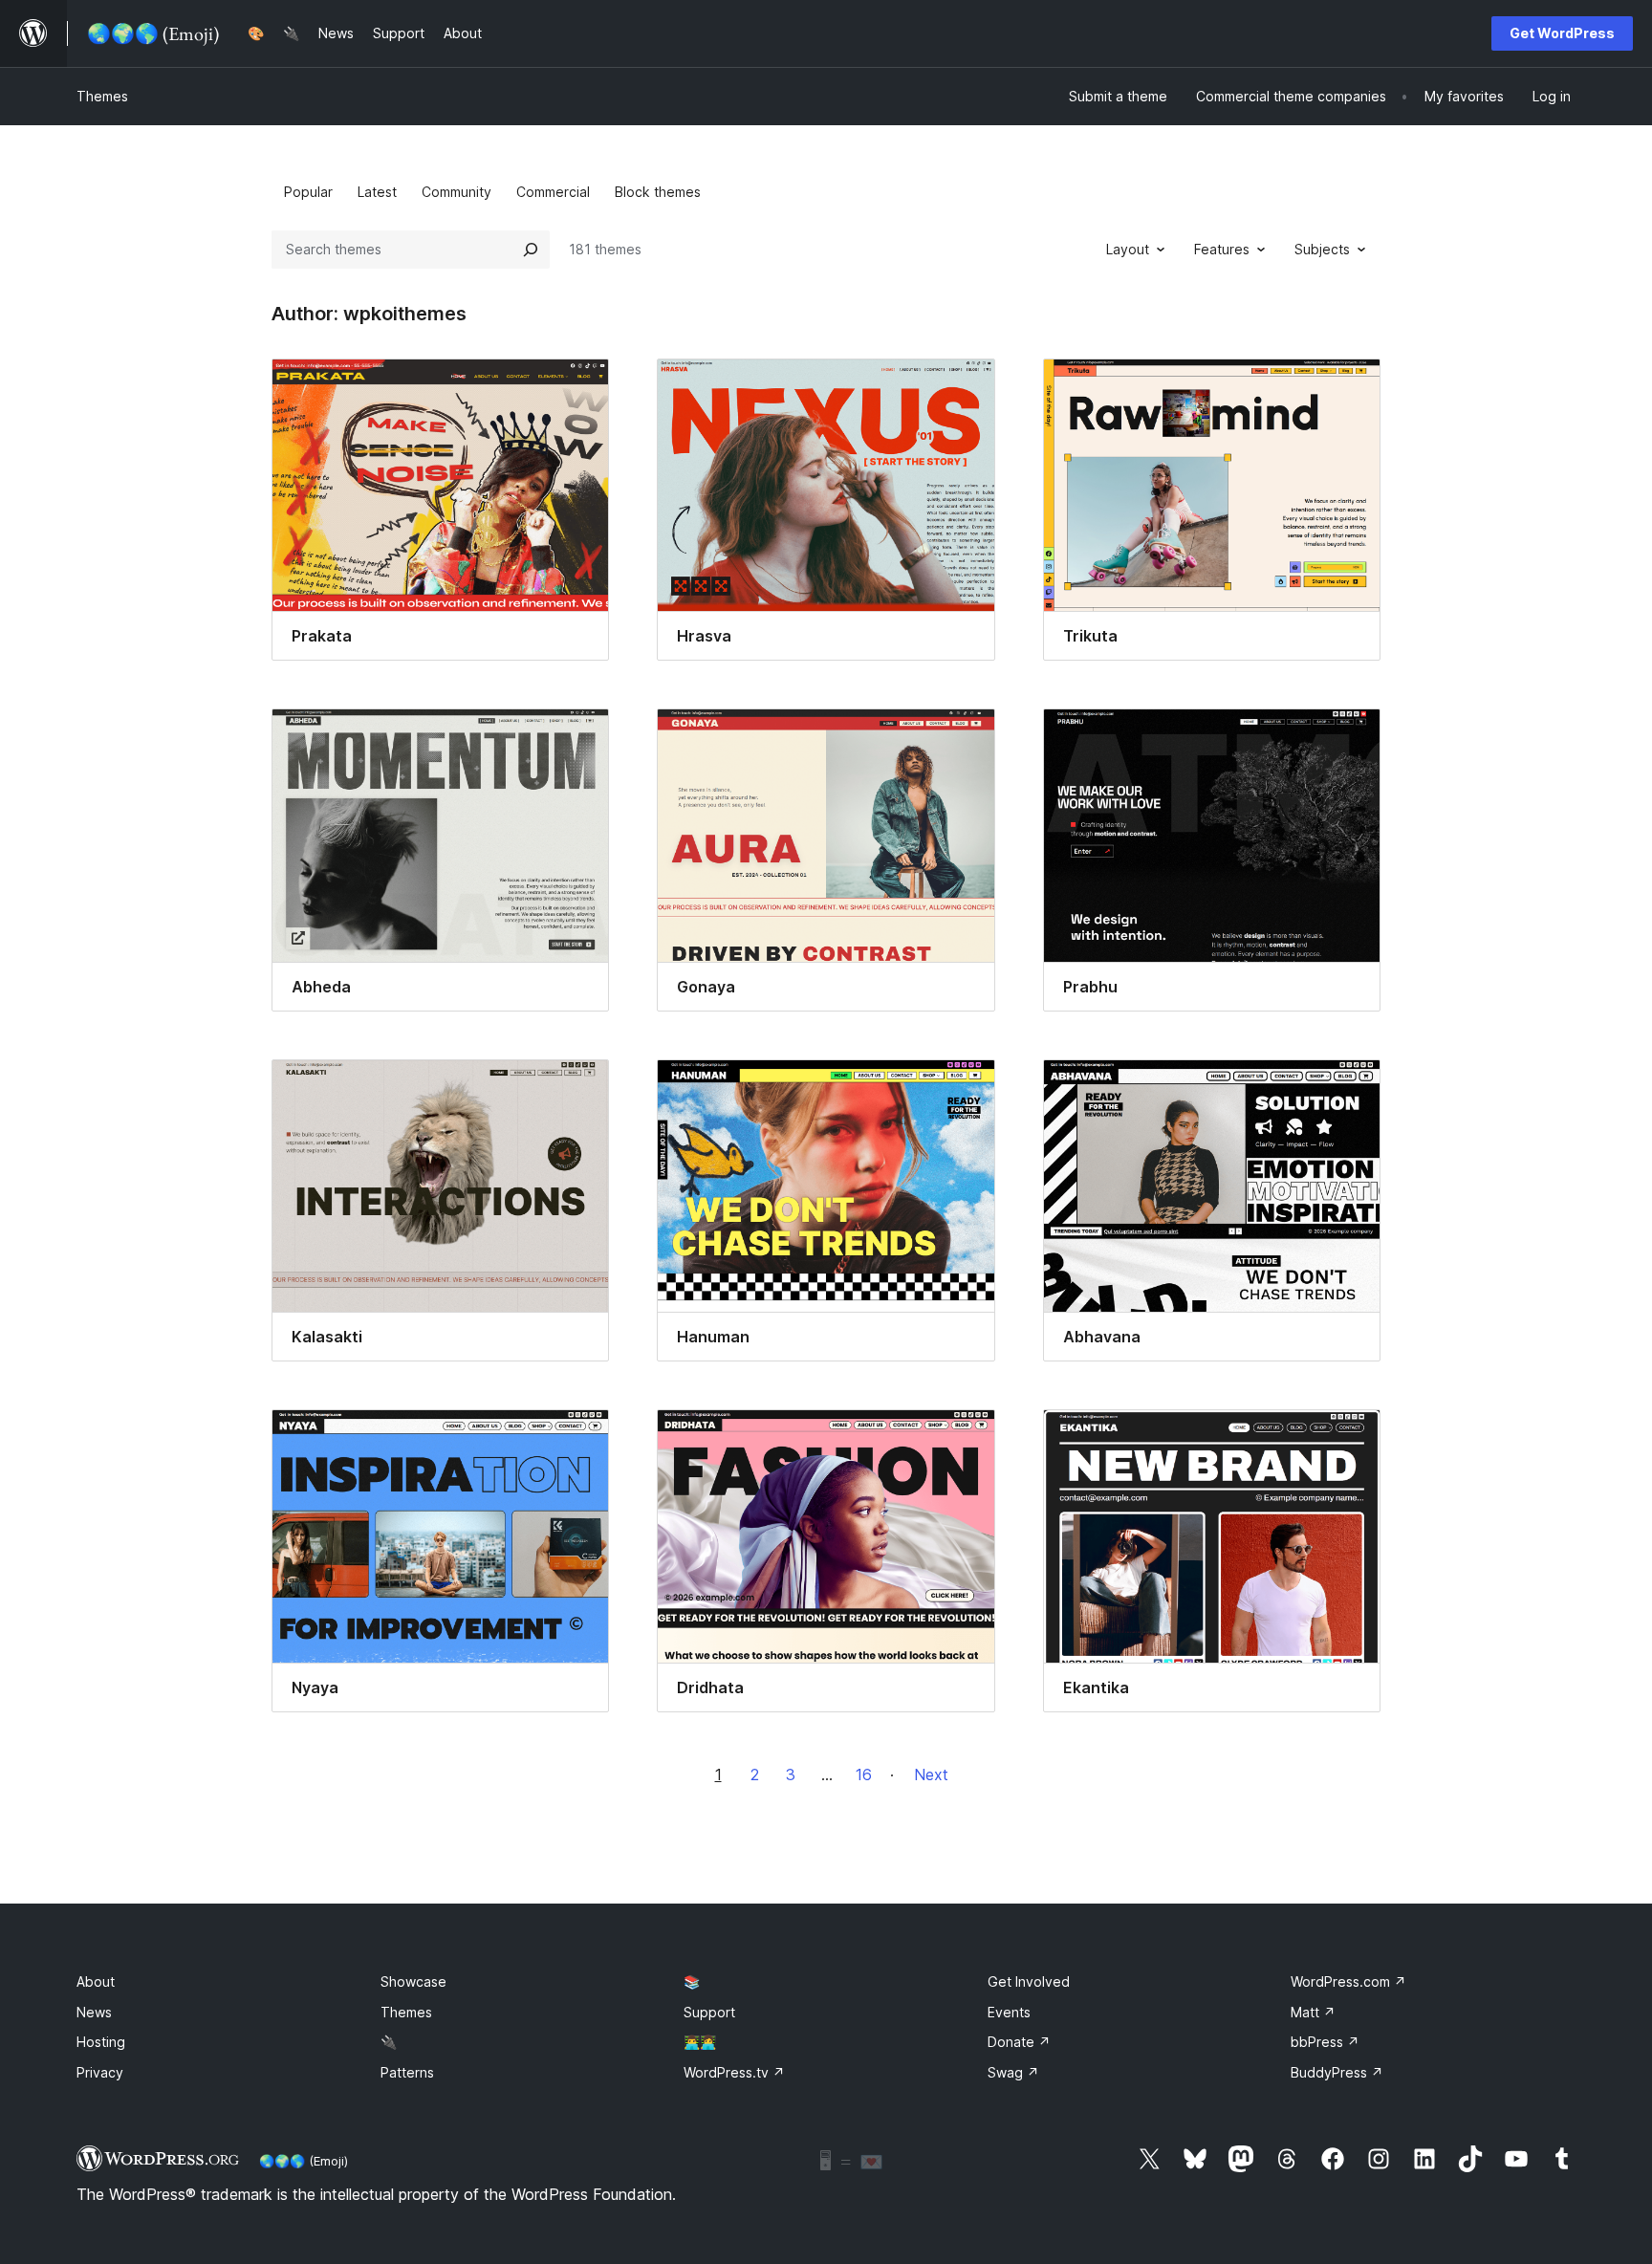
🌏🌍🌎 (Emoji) (304, 2161)
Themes (102, 96)
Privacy (100, 2072)
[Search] (531, 250)
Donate (1019, 2042)
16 (864, 1774)
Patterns (407, 2072)
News (94, 2012)
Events (1009, 2012)
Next (931, 1774)
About (96, 1981)
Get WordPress (1562, 33)
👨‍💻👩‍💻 (700, 2042)
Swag (1013, 2072)
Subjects (1322, 249)
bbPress (1325, 2042)
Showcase (413, 1981)
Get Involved (1029, 1981)
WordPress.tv (734, 2072)
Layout (1128, 249)
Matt (1313, 2012)
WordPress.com (1348, 1981)
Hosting (101, 2042)
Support (709, 2012)
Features (1222, 249)
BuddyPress (1337, 2072)
